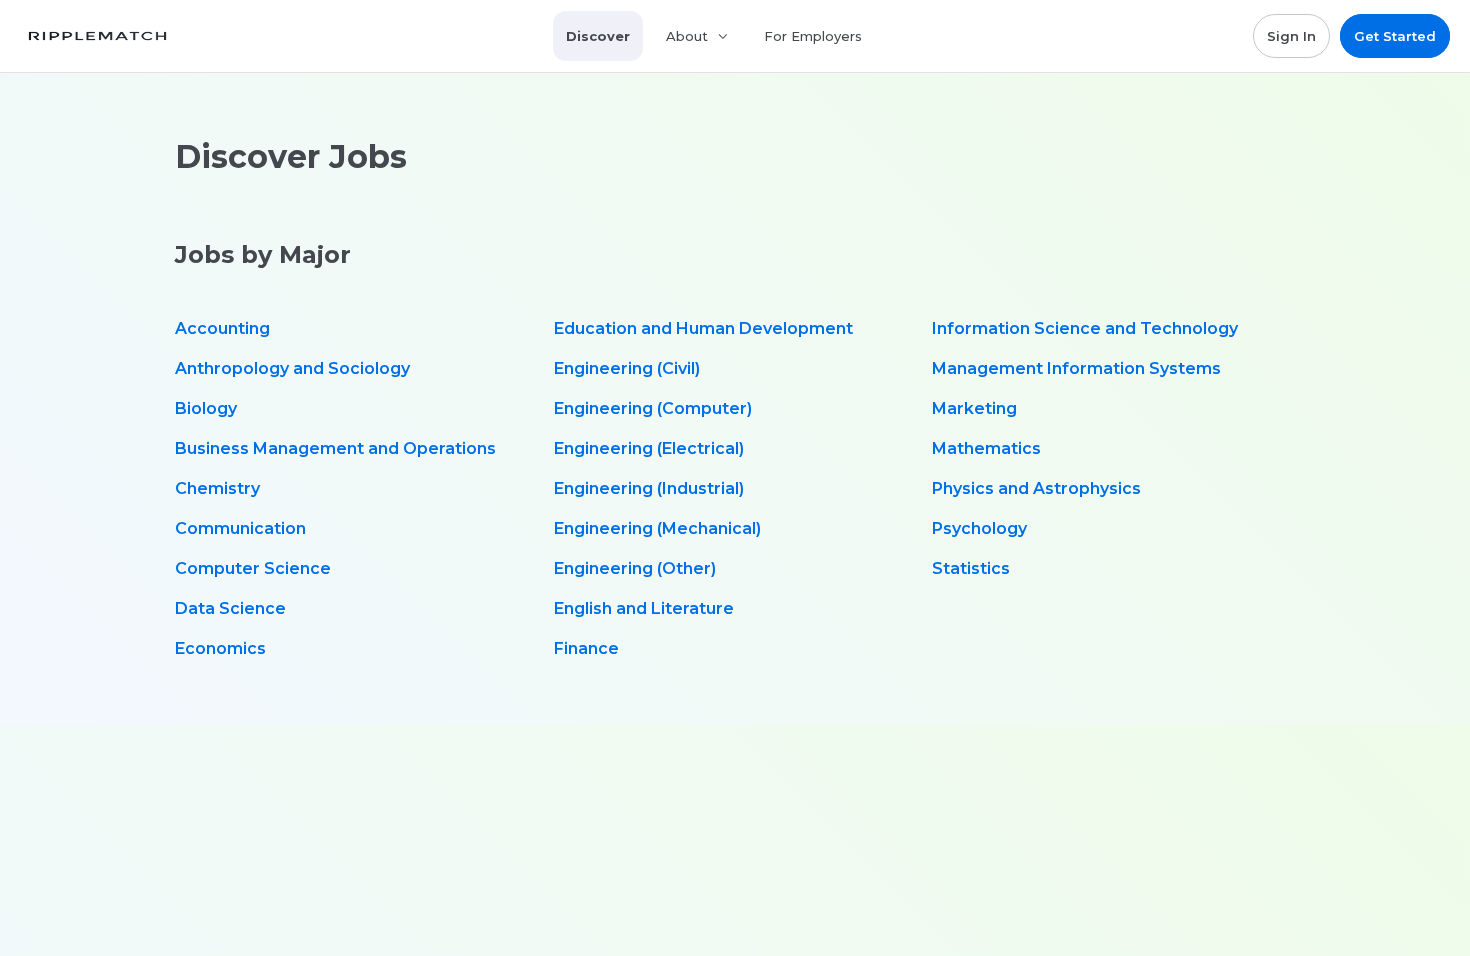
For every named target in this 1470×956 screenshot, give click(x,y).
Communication (240, 528)
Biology (206, 408)
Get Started (1395, 36)
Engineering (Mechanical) (657, 528)
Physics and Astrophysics (1036, 488)
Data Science (230, 608)
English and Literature (644, 608)
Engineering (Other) (635, 568)
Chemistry (217, 488)
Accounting (222, 328)
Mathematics (986, 448)
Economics (220, 648)
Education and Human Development (703, 328)
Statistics (971, 568)
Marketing (974, 408)
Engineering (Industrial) (649, 488)
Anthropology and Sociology (292, 368)
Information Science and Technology (1085, 328)
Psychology (979, 528)
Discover (598, 36)
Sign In (1291, 36)
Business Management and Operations (335, 448)
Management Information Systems (1076, 368)
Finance (586, 648)
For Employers (813, 36)
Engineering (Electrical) (649, 448)
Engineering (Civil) (627, 368)
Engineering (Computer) (653, 408)
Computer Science (253, 568)
